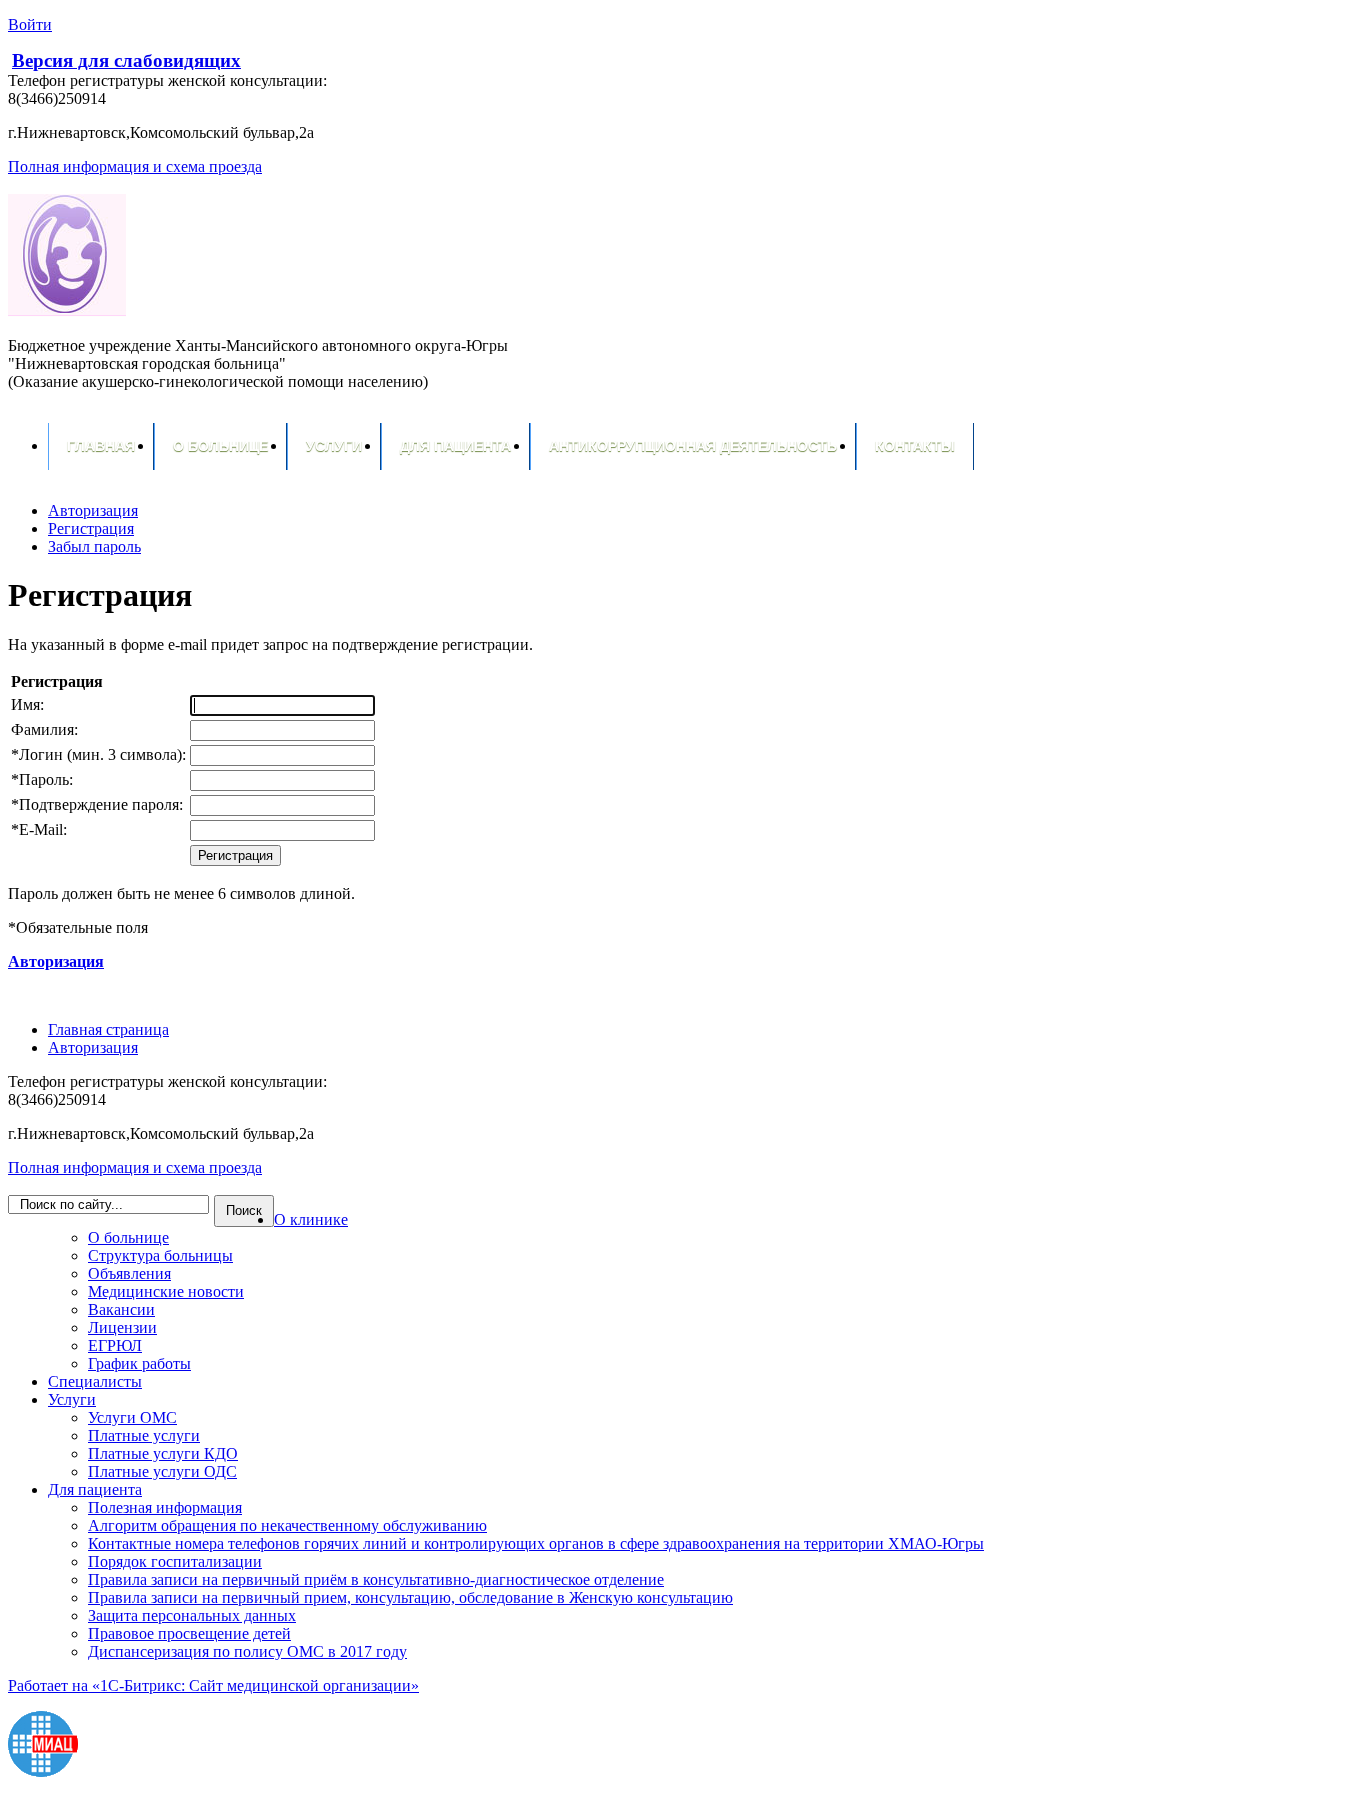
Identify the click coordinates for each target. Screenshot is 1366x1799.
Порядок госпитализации (175, 1561)
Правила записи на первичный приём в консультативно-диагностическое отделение (376, 1579)
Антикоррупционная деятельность (693, 446)
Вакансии (121, 1309)
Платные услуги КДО (163, 1453)
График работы (139, 1363)
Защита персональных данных (192, 1615)
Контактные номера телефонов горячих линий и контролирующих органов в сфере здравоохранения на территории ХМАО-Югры (536, 1543)
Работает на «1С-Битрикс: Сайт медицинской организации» (213, 1685)
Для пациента (455, 446)
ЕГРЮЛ (115, 1345)
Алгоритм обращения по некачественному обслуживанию (287, 1525)
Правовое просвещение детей (189, 1633)
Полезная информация (165, 1507)
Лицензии (122, 1327)
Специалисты (95, 1381)
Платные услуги (144, 1435)
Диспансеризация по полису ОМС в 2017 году (247, 1651)
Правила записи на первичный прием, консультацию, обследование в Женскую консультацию (410, 1597)
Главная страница (108, 1029)
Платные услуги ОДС (162, 1471)
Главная (101, 446)
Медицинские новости (166, 1291)
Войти (30, 24)
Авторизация (93, 1047)
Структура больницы (160, 1255)
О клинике (311, 1219)
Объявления (129, 1273)
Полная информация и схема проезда (135, 166)
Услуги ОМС (132, 1417)
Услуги (334, 446)
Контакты (915, 446)
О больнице (220, 446)
